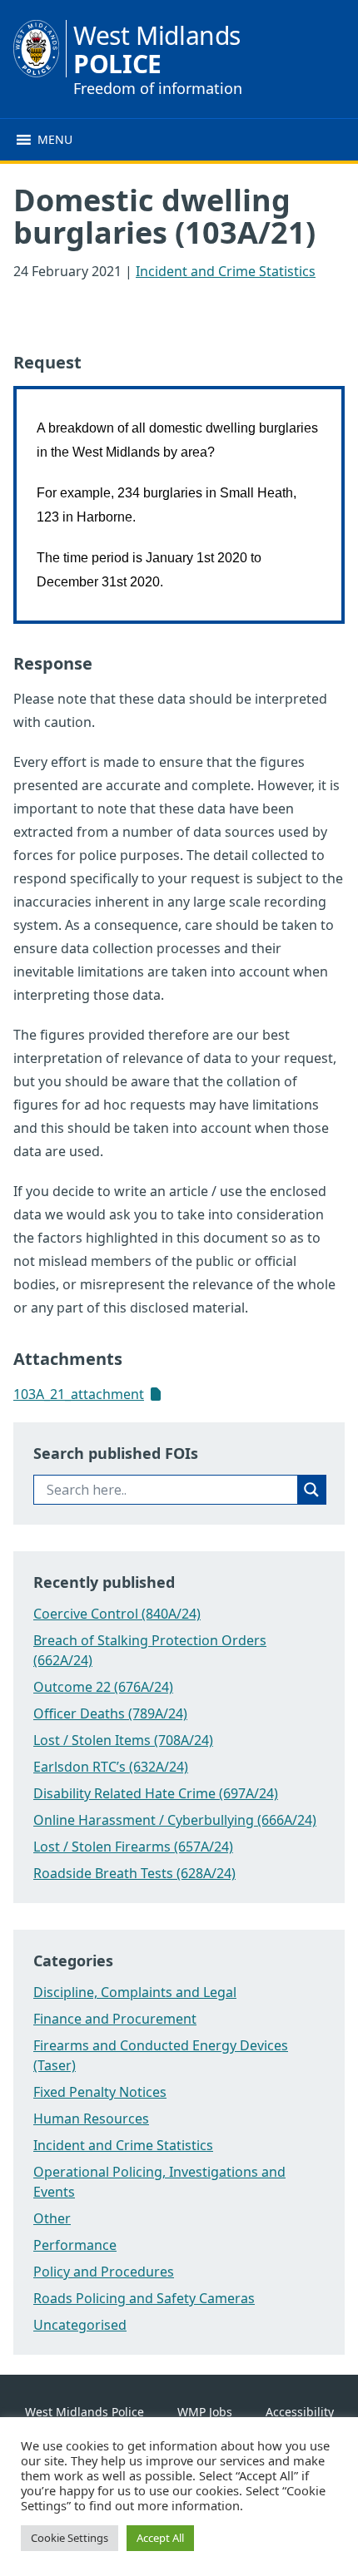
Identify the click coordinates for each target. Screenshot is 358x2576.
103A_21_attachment (79, 1394)
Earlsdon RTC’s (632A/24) (111, 1767)
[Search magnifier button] (311, 1490)
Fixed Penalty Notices (100, 2092)
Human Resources (91, 2119)
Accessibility (300, 2412)
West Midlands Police (85, 2412)
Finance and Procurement (115, 2019)
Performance (75, 2245)
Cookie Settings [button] (70, 2538)
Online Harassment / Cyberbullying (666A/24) (175, 1820)
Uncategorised (80, 2325)
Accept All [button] (160, 2538)
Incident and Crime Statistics (226, 271)
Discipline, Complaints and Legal (135, 1992)
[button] (55, 140)
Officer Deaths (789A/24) (110, 1713)
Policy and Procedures (104, 2272)
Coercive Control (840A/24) (117, 1614)
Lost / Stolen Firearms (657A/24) (133, 1847)
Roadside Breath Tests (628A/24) (134, 1873)
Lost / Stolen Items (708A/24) (123, 1740)
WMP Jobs (205, 2412)
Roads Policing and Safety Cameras (144, 2298)
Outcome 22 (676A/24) (103, 1687)
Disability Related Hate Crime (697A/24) (156, 1793)
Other (52, 2218)
